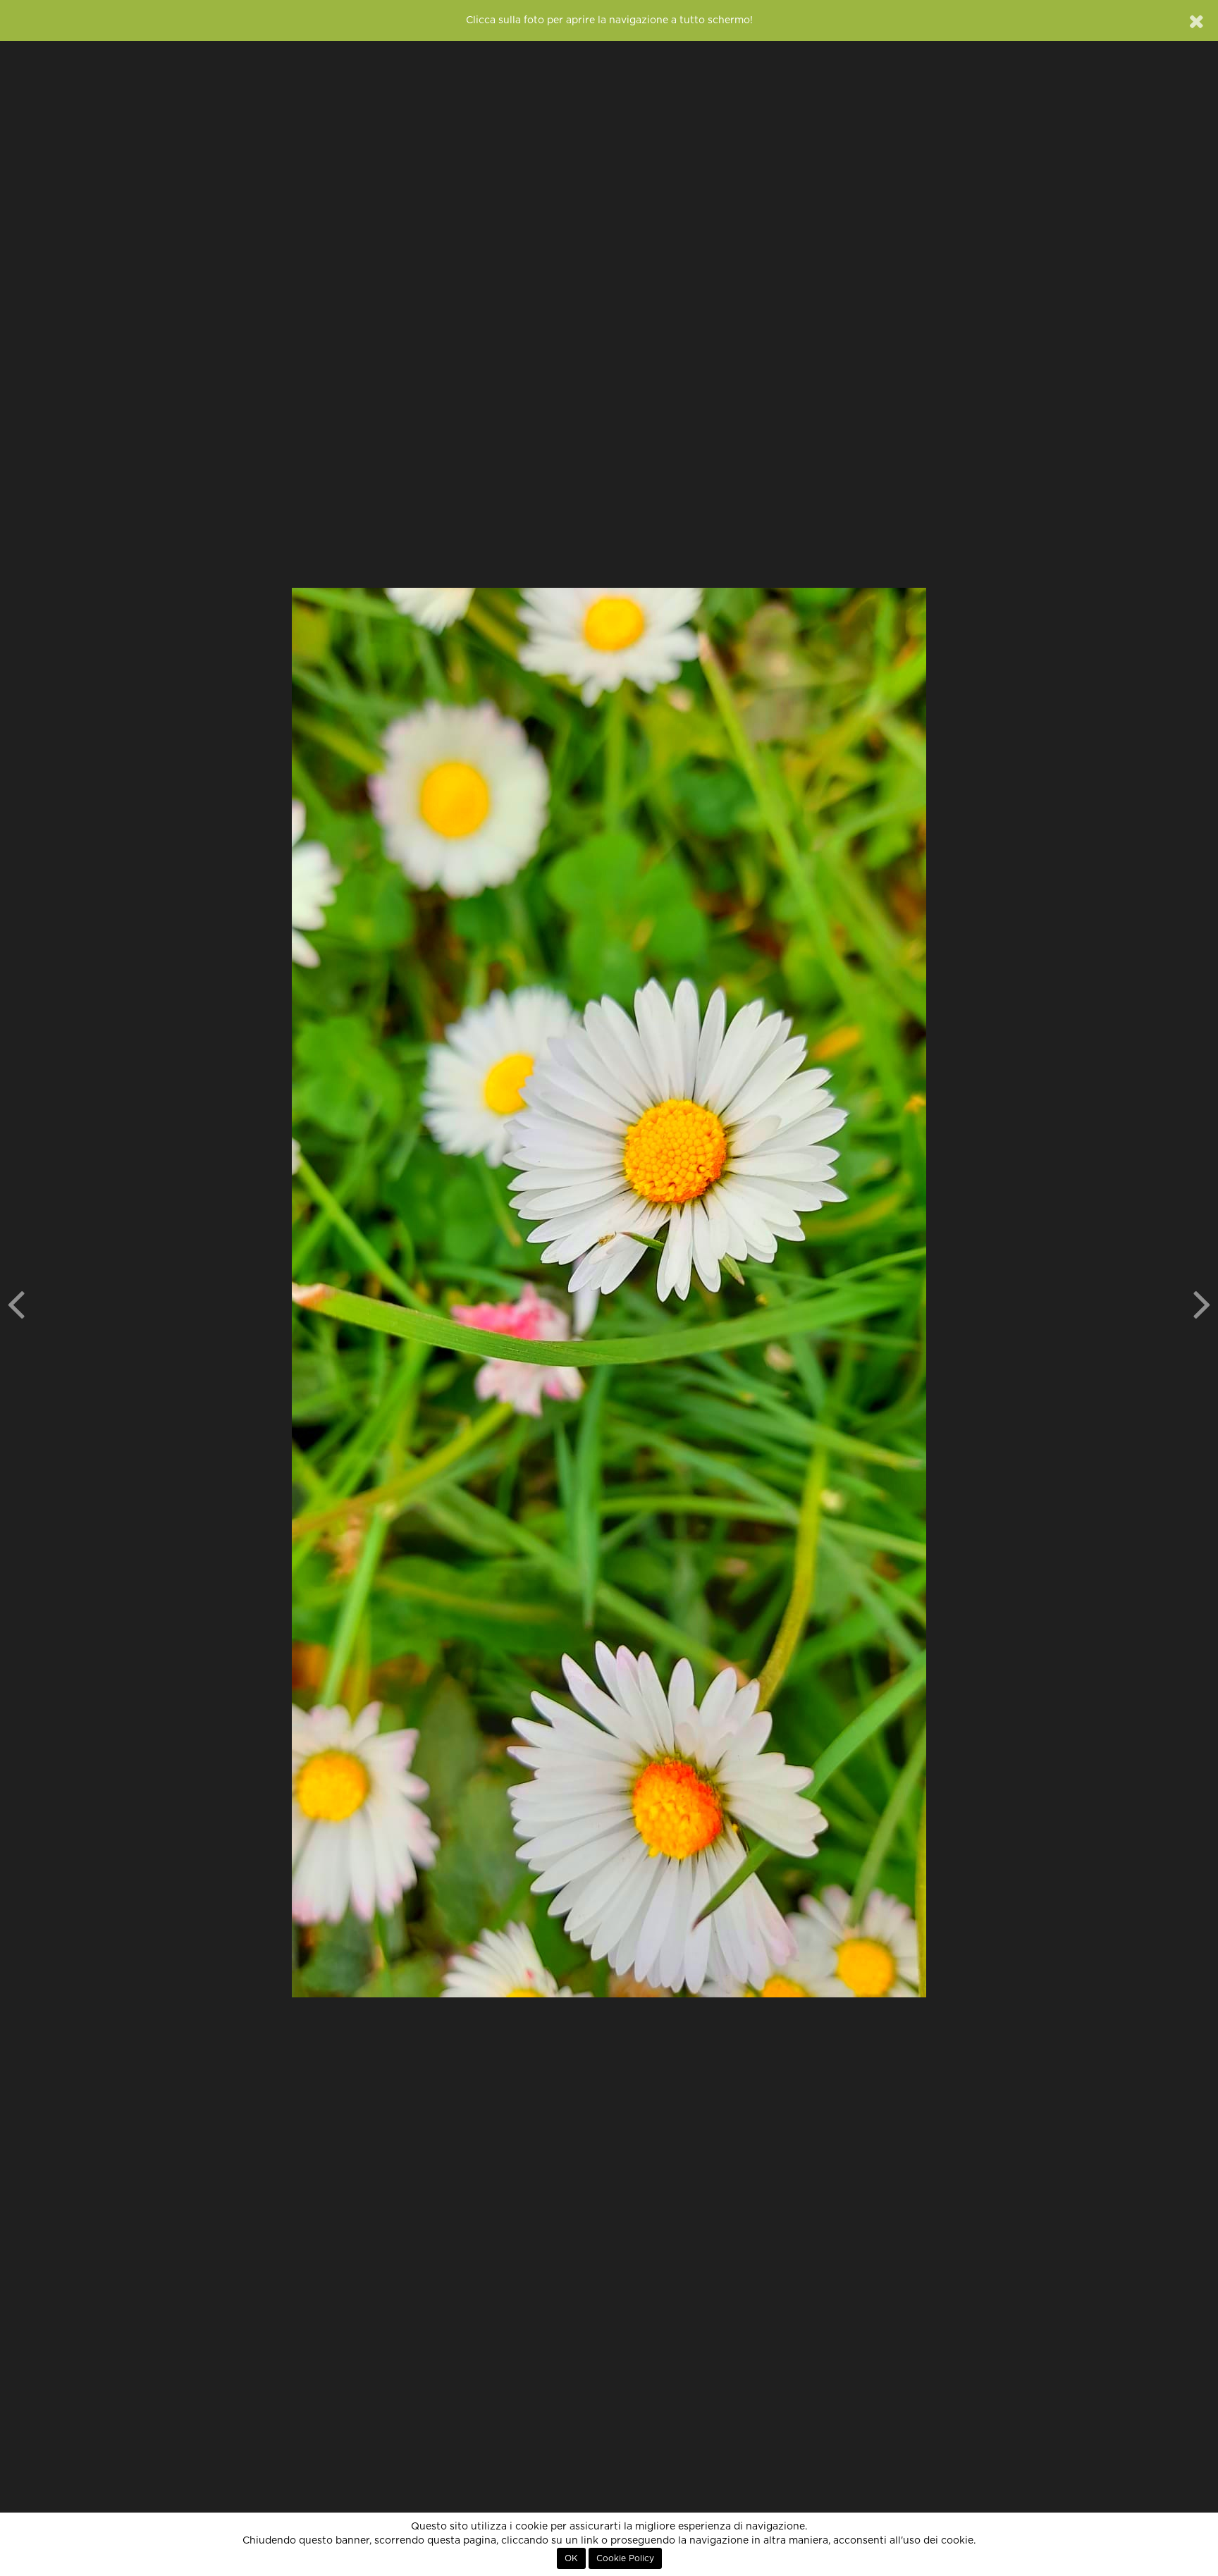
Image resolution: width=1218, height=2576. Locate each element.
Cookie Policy (625, 2558)
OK (571, 2558)
